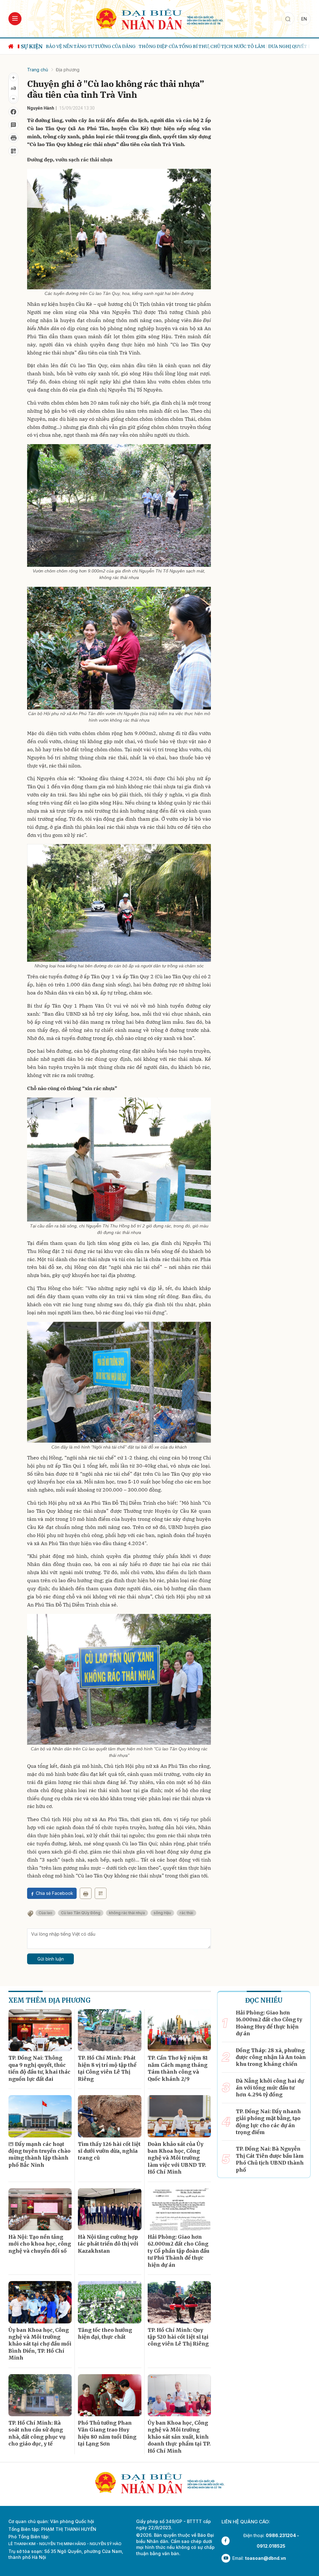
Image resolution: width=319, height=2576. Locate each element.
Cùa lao (45, 1913)
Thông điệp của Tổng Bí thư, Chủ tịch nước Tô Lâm (109, 46)
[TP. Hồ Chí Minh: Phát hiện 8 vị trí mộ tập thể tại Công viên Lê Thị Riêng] (110, 2030)
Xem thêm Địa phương (50, 2000)
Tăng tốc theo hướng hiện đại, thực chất (105, 2333)
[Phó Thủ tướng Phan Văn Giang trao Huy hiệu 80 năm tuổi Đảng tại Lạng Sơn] (110, 2395)
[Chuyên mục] (15, 19)
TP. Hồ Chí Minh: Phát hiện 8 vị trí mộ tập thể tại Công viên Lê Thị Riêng (107, 2068)
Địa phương (68, 70)
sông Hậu (162, 1913)
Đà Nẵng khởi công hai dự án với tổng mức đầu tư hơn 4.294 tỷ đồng (270, 2088)
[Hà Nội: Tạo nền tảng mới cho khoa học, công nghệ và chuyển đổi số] (40, 2209)
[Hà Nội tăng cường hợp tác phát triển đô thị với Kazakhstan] (110, 2209)
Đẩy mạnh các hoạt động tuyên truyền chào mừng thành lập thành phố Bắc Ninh (39, 2154)
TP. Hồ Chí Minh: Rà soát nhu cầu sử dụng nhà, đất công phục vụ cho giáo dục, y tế (37, 2433)
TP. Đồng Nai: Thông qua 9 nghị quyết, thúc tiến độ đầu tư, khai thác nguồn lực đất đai (39, 2068)
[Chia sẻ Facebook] (13, 112)
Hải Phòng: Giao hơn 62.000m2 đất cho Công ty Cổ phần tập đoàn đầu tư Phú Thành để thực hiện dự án (179, 2251)
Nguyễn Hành (41, 108)
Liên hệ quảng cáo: (246, 2522)
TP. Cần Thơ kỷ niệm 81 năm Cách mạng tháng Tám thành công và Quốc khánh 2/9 (178, 2068)
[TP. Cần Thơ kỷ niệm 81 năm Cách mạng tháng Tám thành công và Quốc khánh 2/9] (179, 2030)
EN (304, 19)
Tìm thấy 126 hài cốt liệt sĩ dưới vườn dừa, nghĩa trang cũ (109, 2151)
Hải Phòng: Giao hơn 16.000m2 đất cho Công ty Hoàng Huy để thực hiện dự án (269, 2023)
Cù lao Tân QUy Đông (81, 1913)
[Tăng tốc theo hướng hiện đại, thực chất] (110, 2302)
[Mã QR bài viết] (13, 151)
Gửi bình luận (51, 1959)
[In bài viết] (13, 138)
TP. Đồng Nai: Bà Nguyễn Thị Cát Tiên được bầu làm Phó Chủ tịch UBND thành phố (270, 2159)
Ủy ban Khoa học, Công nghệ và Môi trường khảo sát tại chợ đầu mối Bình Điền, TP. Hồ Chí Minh (40, 2344)
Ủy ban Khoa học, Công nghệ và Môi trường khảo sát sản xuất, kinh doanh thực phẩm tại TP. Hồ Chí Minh (179, 2437)
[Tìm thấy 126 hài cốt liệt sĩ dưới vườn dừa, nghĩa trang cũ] (110, 2116)
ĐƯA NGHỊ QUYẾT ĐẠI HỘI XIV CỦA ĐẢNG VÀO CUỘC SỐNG (239, 46)
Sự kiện (32, 46)
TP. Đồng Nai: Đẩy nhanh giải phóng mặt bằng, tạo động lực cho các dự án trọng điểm (268, 2122)
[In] (86, 1893)
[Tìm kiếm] (288, 19)
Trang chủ (38, 70)
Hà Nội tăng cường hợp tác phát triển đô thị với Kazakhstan (108, 2244)
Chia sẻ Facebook (55, 1893)
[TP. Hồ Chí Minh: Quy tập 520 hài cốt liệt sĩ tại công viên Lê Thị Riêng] (179, 2302)
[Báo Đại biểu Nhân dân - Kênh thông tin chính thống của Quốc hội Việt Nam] (159, 18)
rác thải (186, 1913)
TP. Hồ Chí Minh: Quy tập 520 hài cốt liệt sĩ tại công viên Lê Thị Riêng (178, 2337)
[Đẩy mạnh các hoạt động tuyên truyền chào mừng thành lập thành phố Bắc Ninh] (40, 2116)
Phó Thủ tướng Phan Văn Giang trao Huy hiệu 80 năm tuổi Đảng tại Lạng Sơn (107, 2433)
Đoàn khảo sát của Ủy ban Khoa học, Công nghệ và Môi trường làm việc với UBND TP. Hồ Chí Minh (177, 2158)
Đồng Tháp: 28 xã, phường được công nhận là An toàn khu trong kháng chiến (271, 2057)
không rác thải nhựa (127, 1913)
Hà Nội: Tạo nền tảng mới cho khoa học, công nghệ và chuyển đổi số (40, 2244)
